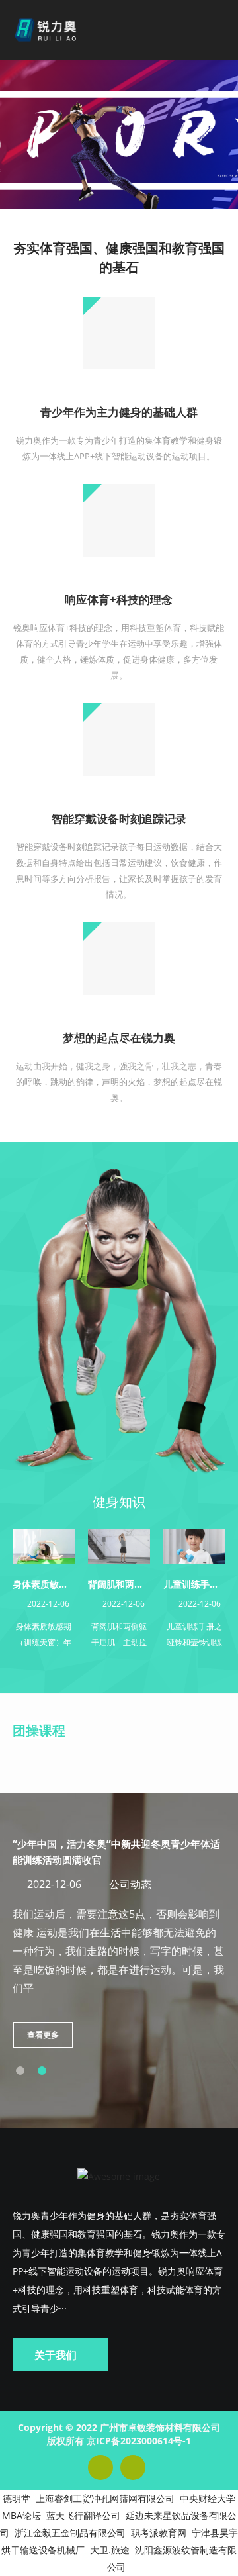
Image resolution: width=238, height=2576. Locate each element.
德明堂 (17, 2498)
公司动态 (130, 1884)
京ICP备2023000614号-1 (139, 2441)
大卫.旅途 (110, 2550)
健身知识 (119, 1502)
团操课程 (39, 1730)
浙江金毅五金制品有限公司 (70, 2533)
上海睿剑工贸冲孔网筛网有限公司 (105, 2498)
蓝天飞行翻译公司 (83, 2515)
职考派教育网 (159, 2533)
